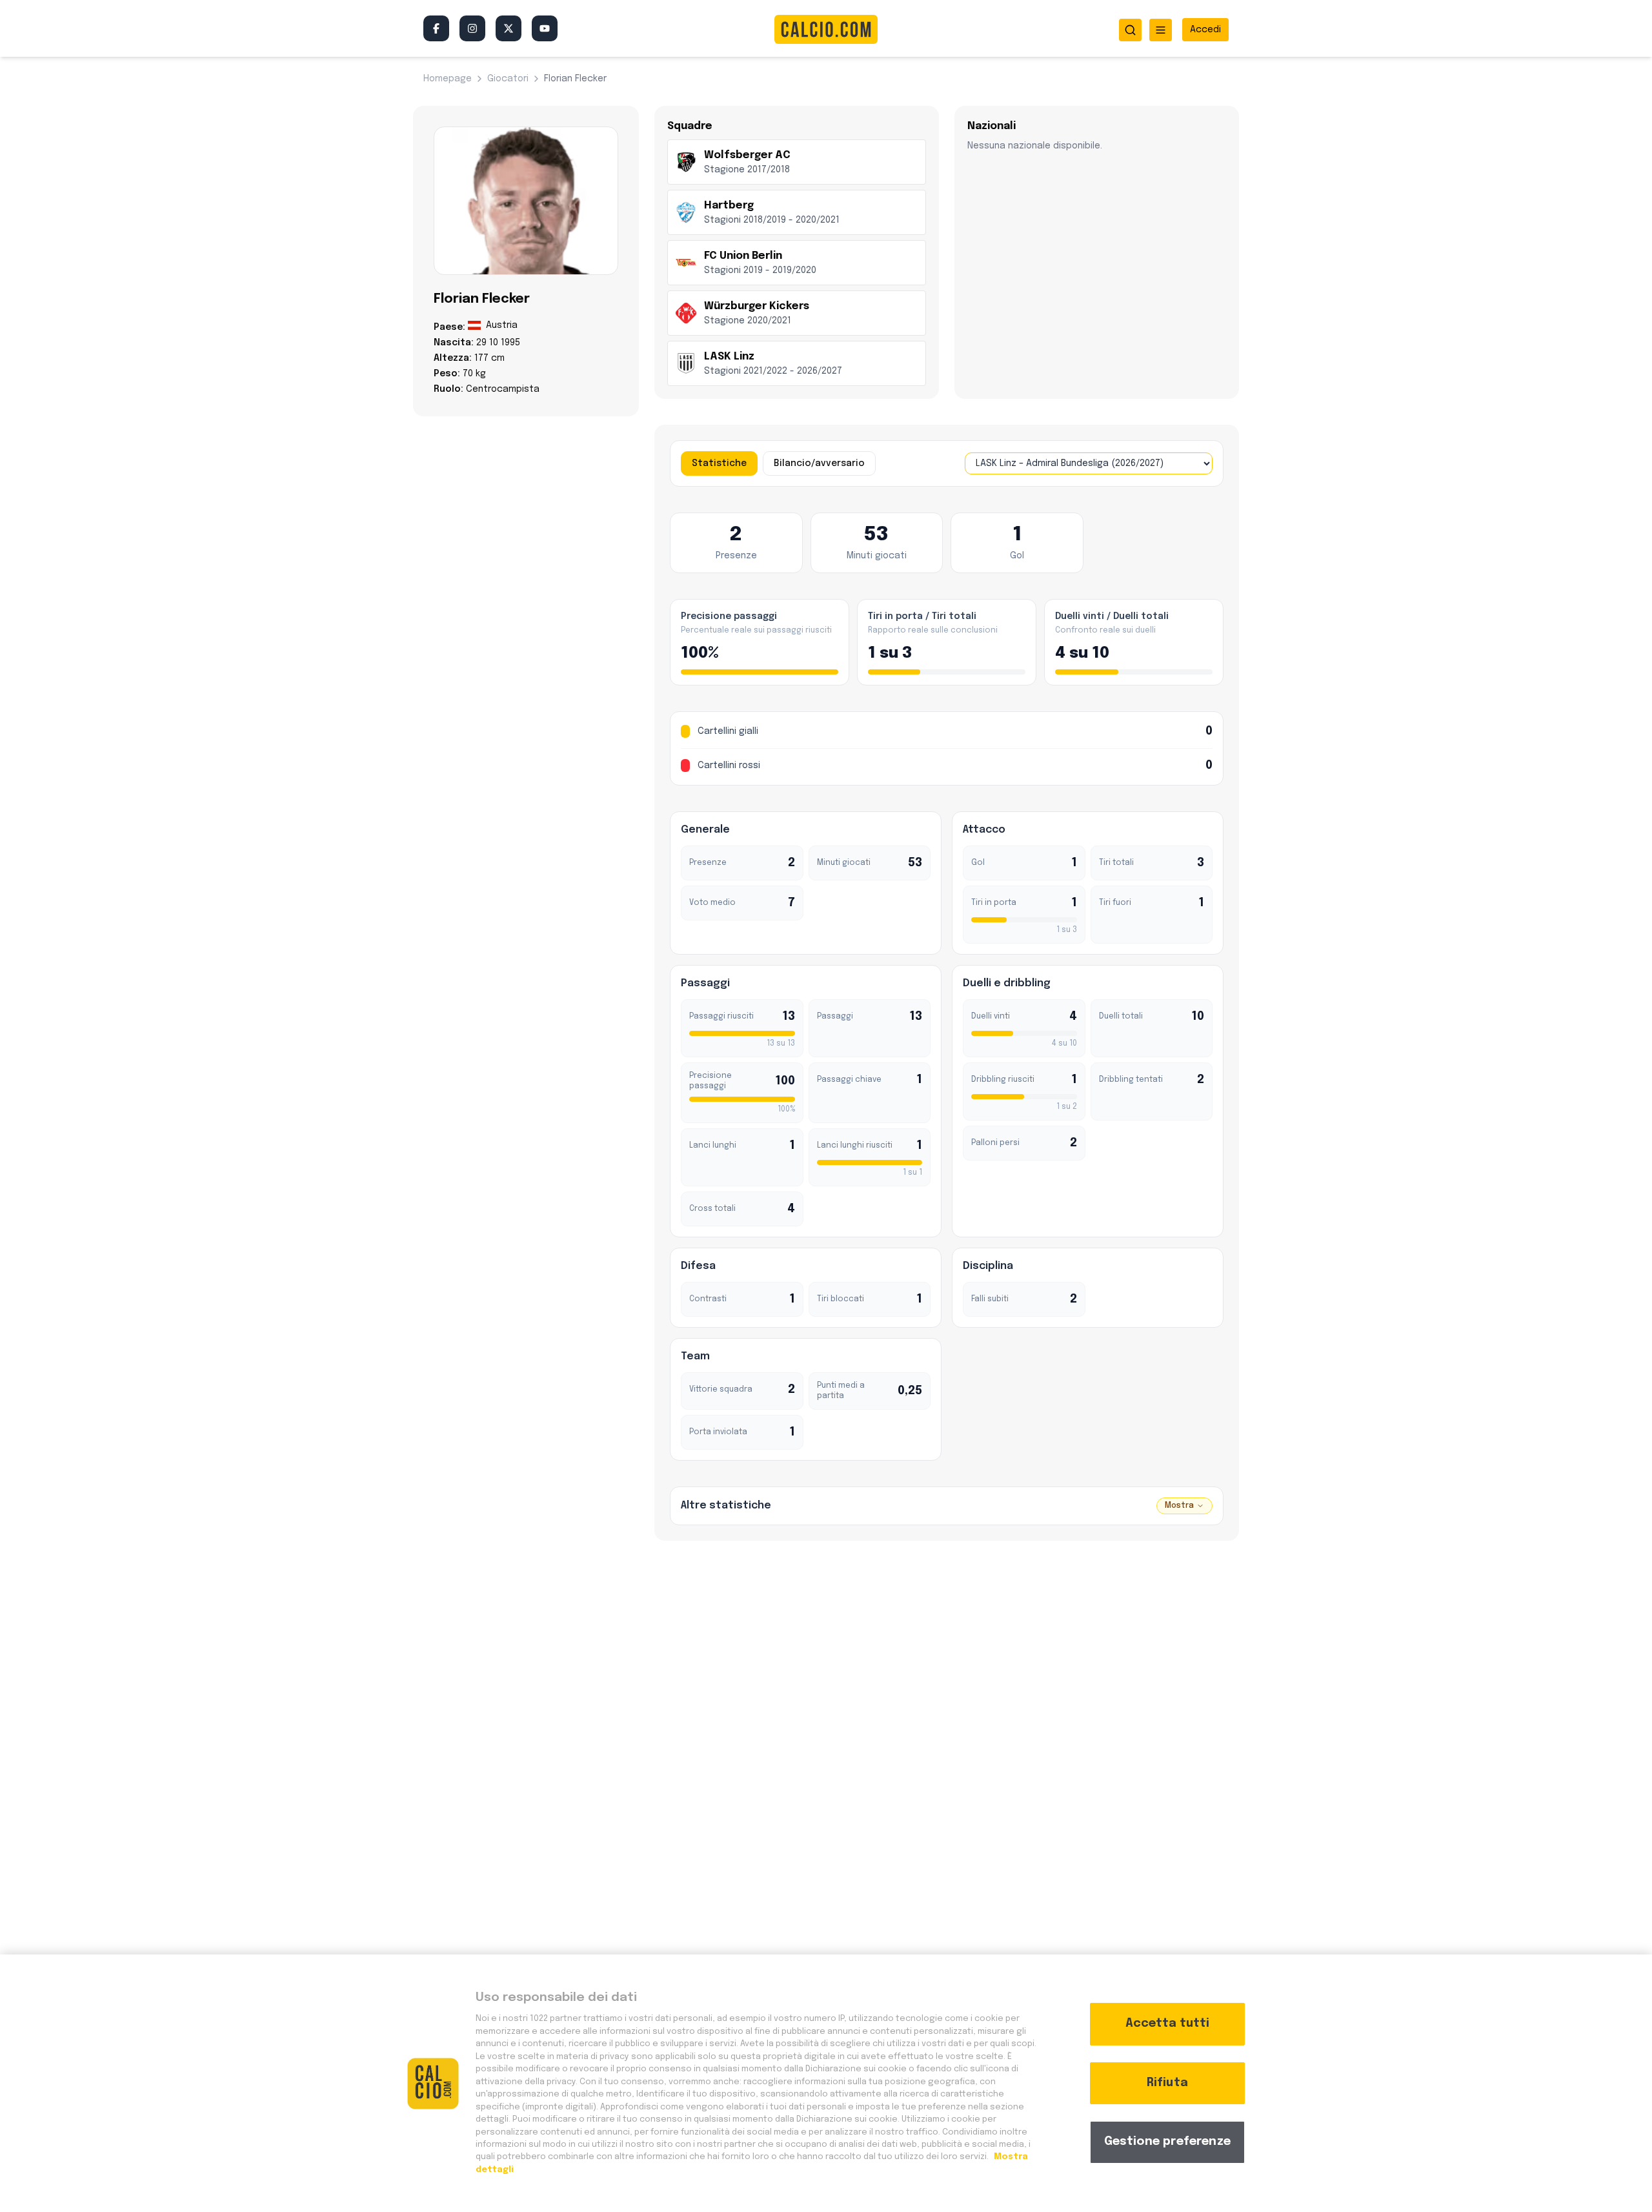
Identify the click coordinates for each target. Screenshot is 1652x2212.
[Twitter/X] (509, 28)
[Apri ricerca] (1130, 30)
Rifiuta (1167, 2083)
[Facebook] (436, 28)
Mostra (1179, 1506)
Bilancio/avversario (819, 463)
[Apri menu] (1161, 30)
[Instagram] (472, 28)
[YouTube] (545, 28)
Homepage (448, 79)
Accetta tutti (1167, 2024)
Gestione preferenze (1167, 2142)
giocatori (508, 79)
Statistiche (719, 463)
